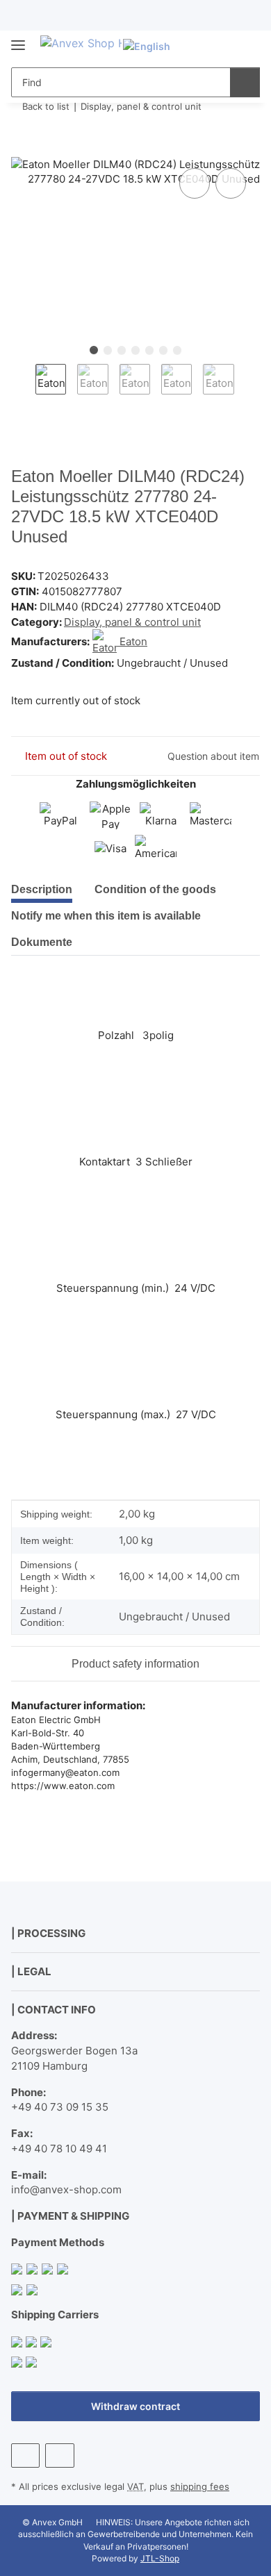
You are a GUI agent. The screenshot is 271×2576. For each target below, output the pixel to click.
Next (246, 388)
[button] (205, 46)
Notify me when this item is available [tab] (106, 916)
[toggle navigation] (18, 39)
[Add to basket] (22, 149)
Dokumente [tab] (42, 942)
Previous (23, 388)
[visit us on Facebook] (25, 2455)
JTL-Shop (160, 2558)
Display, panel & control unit (132, 622)
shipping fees (200, 2486)
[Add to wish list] (231, 183)
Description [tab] (42, 889)
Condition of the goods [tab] (155, 889)
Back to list (46, 106)
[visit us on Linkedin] (59, 2455)
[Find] (245, 82)
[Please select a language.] (153, 46)
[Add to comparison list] (195, 183)
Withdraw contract (135, 2406)
